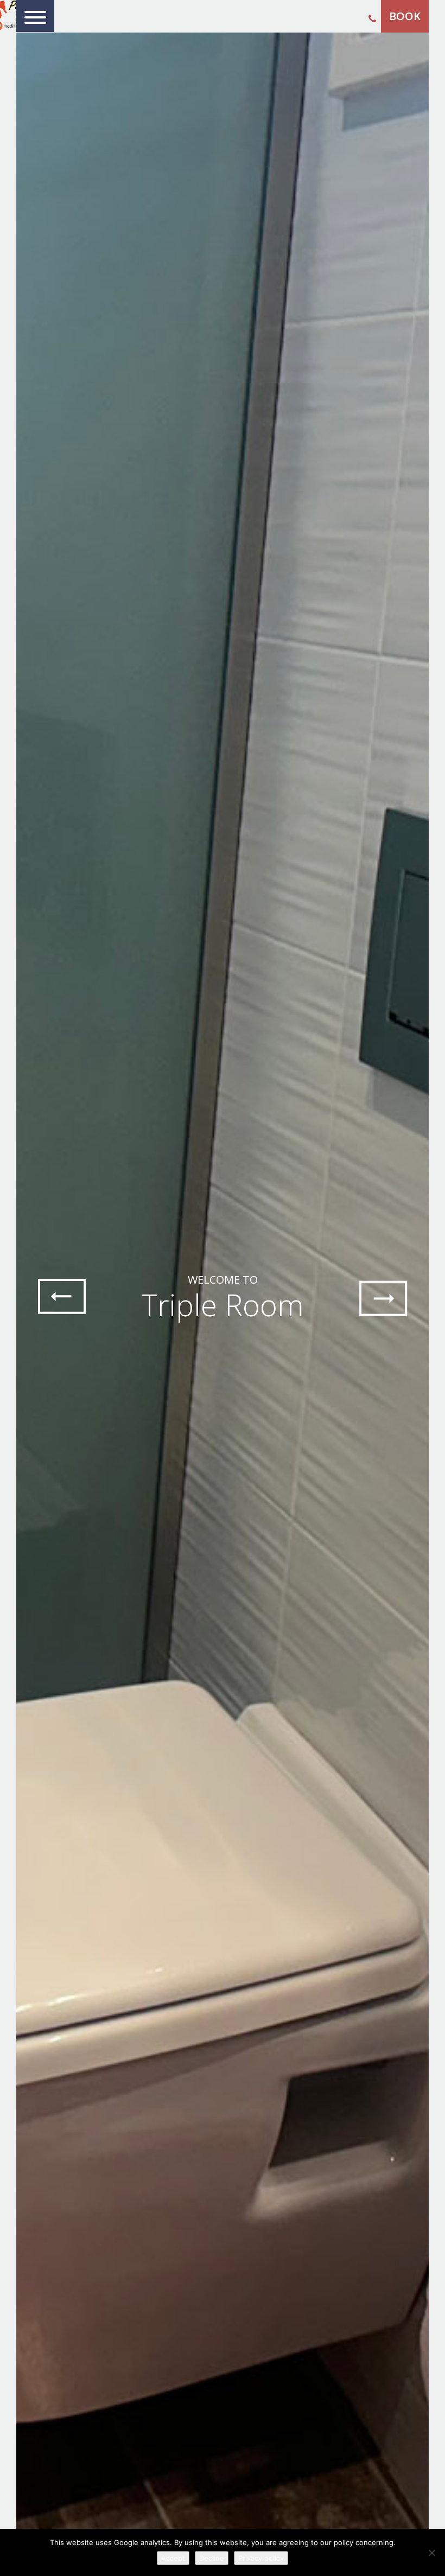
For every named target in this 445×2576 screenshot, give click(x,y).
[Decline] (431, 2553)
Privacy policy (261, 2558)
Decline (212, 2558)
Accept (173, 2558)
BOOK (405, 16)
